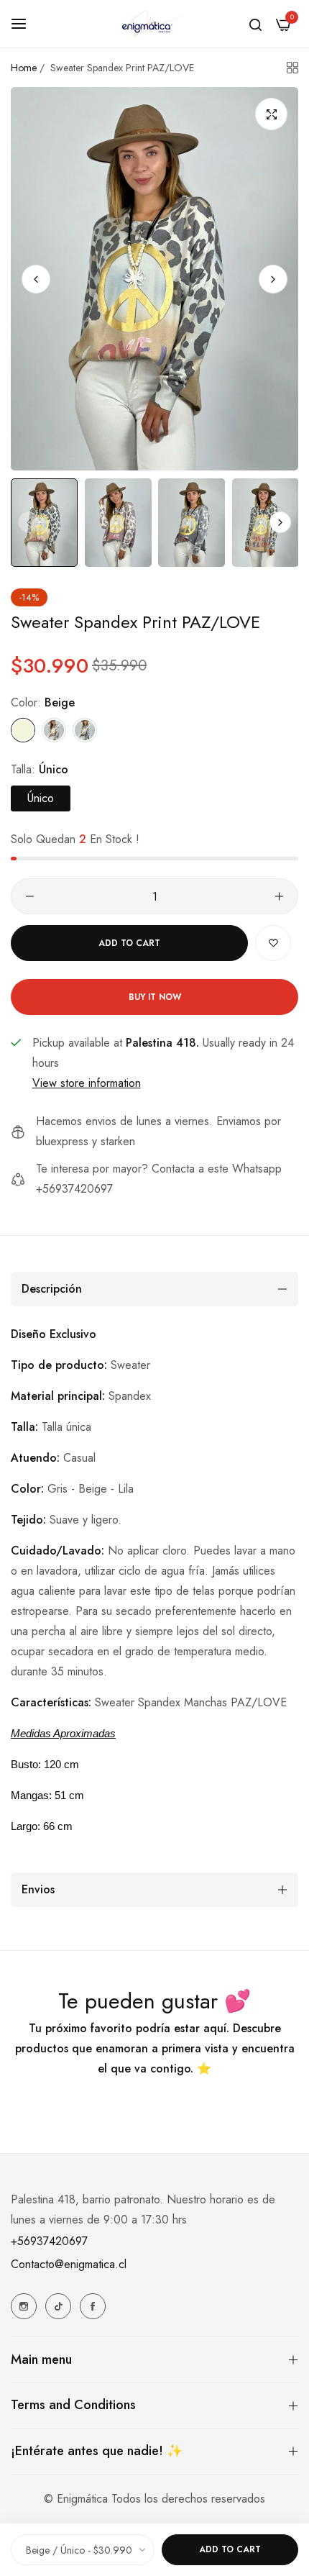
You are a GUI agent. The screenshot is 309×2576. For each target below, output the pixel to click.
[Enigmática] (154, 24)
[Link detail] (24, 2306)
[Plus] (279, 896)
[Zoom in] (271, 114)
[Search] (255, 24)
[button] (273, 279)
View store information (87, 1083)
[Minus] (30, 896)
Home (24, 68)
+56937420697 (49, 2241)
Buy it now (155, 997)
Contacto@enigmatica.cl (69, 2264)
